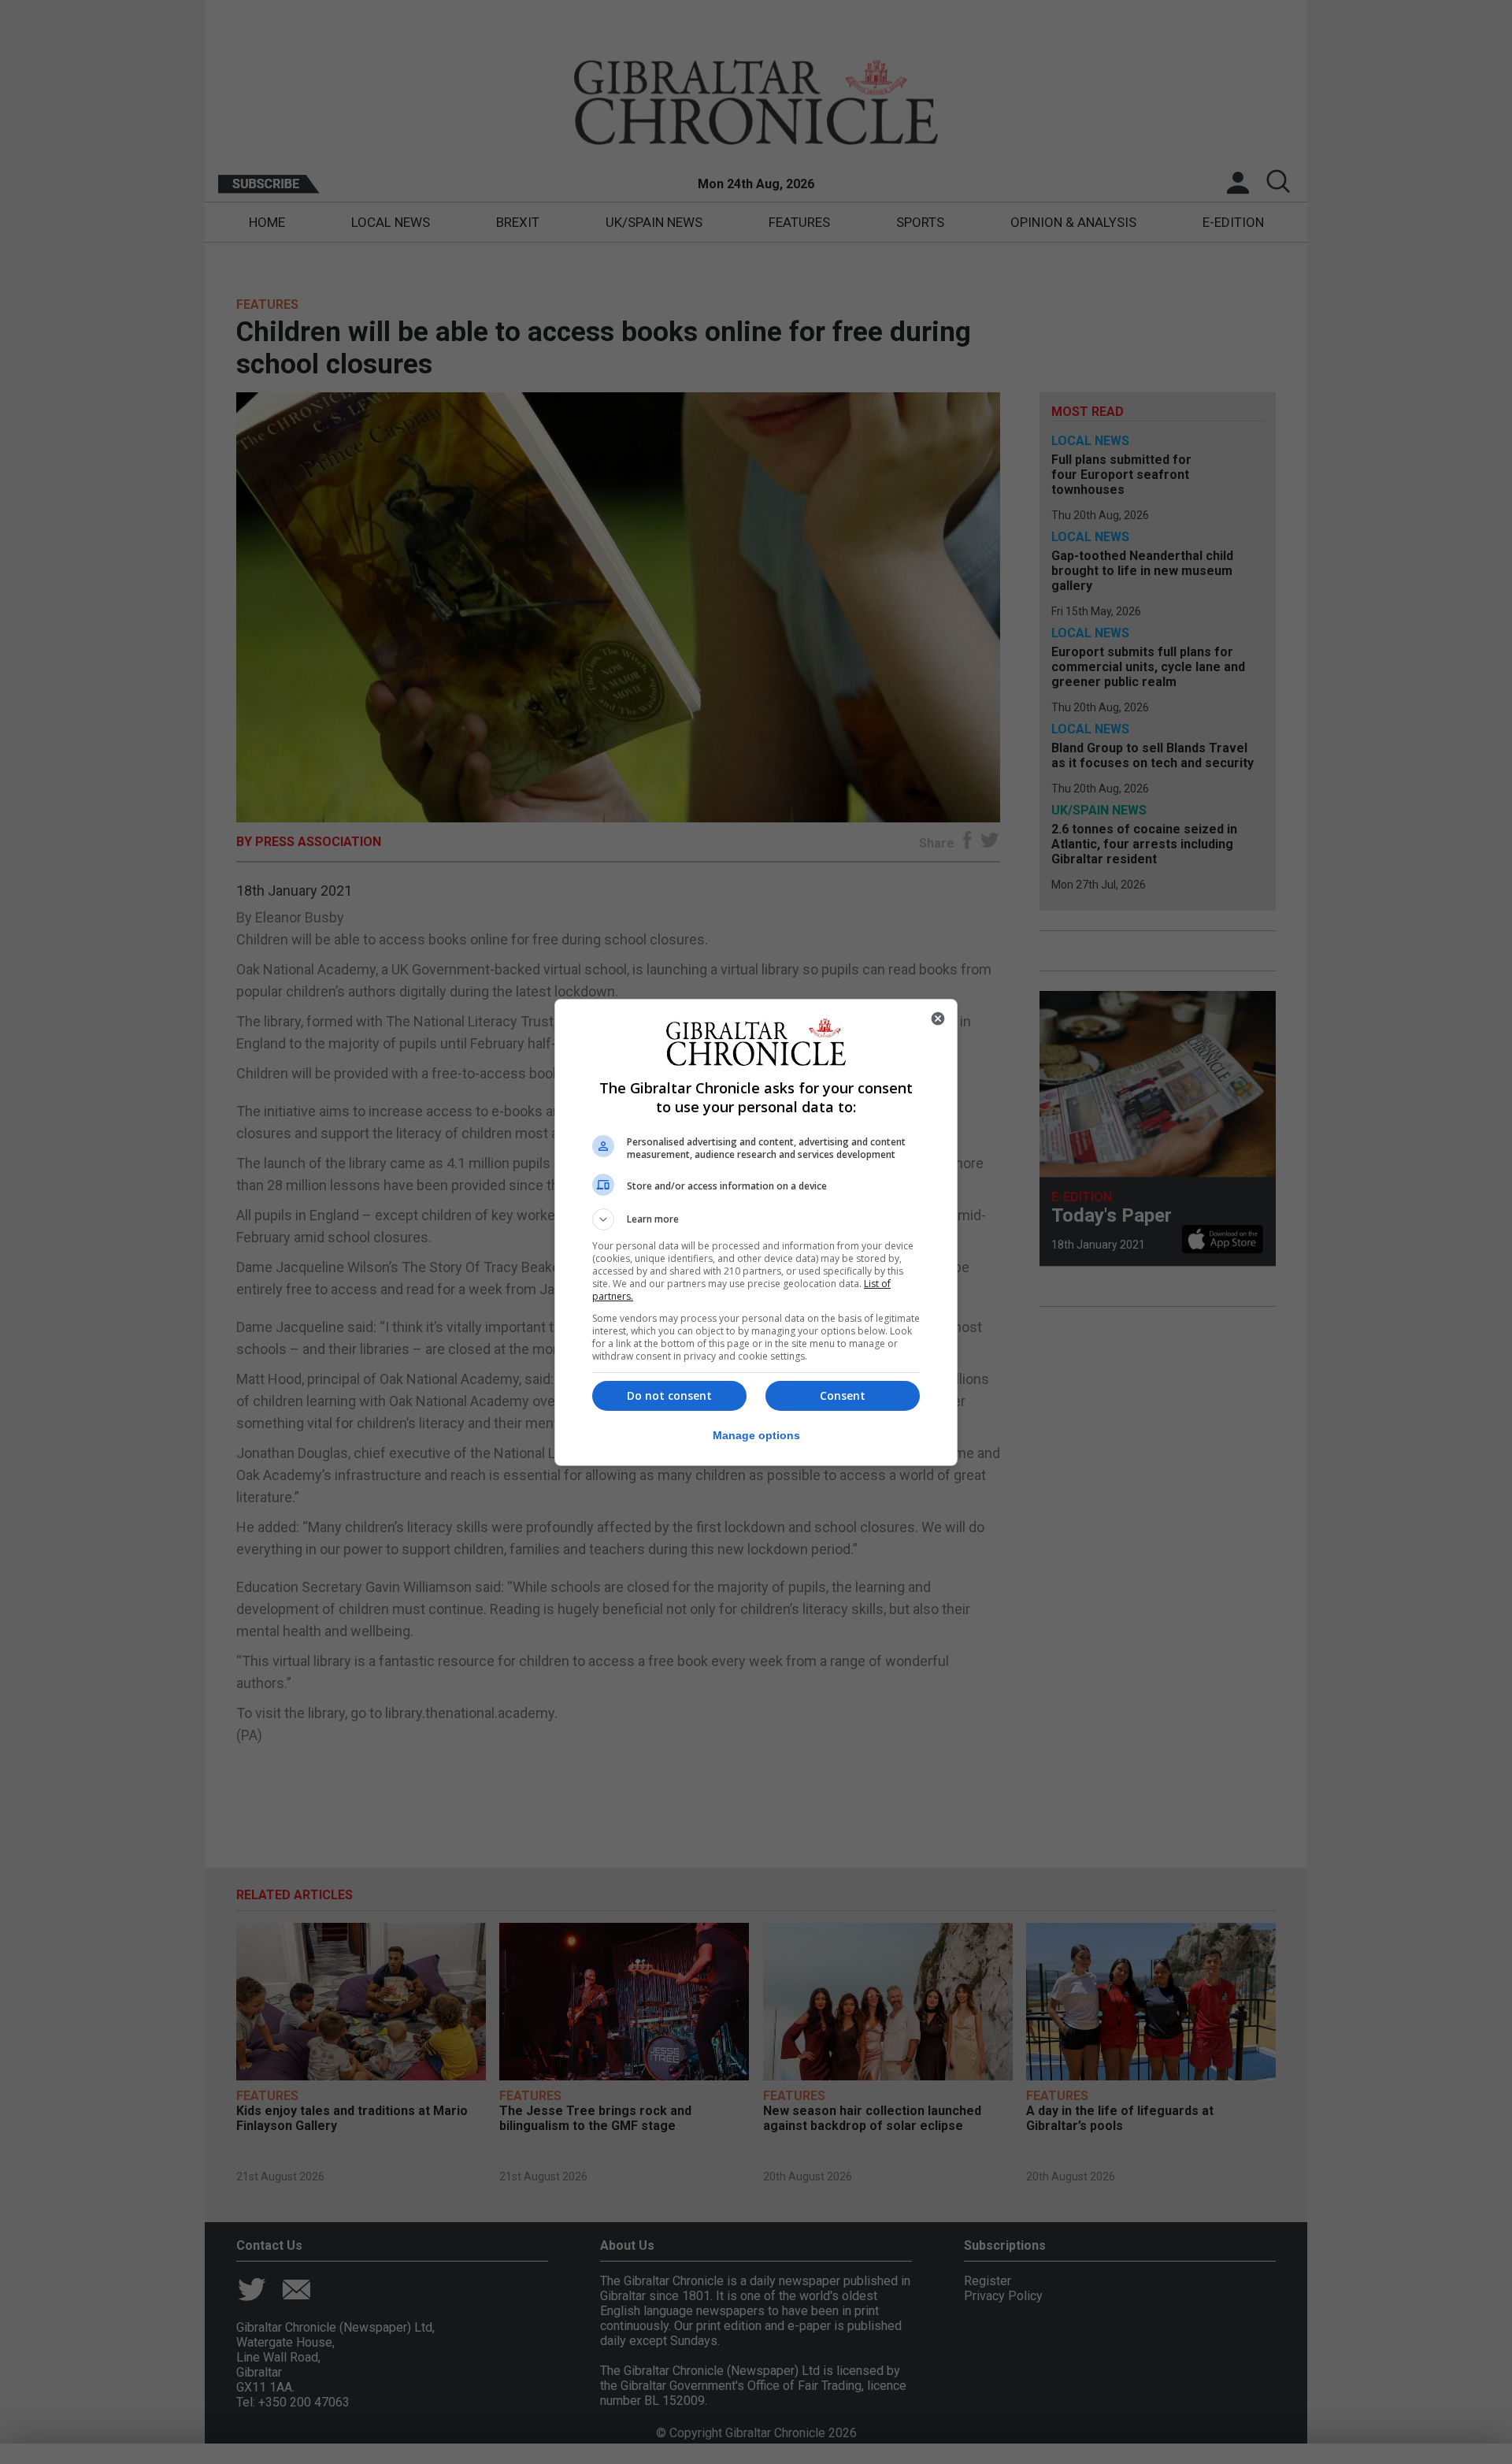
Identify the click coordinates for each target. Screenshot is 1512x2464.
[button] (756, 1219)
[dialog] (756, 1232)
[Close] (938, 1019)
